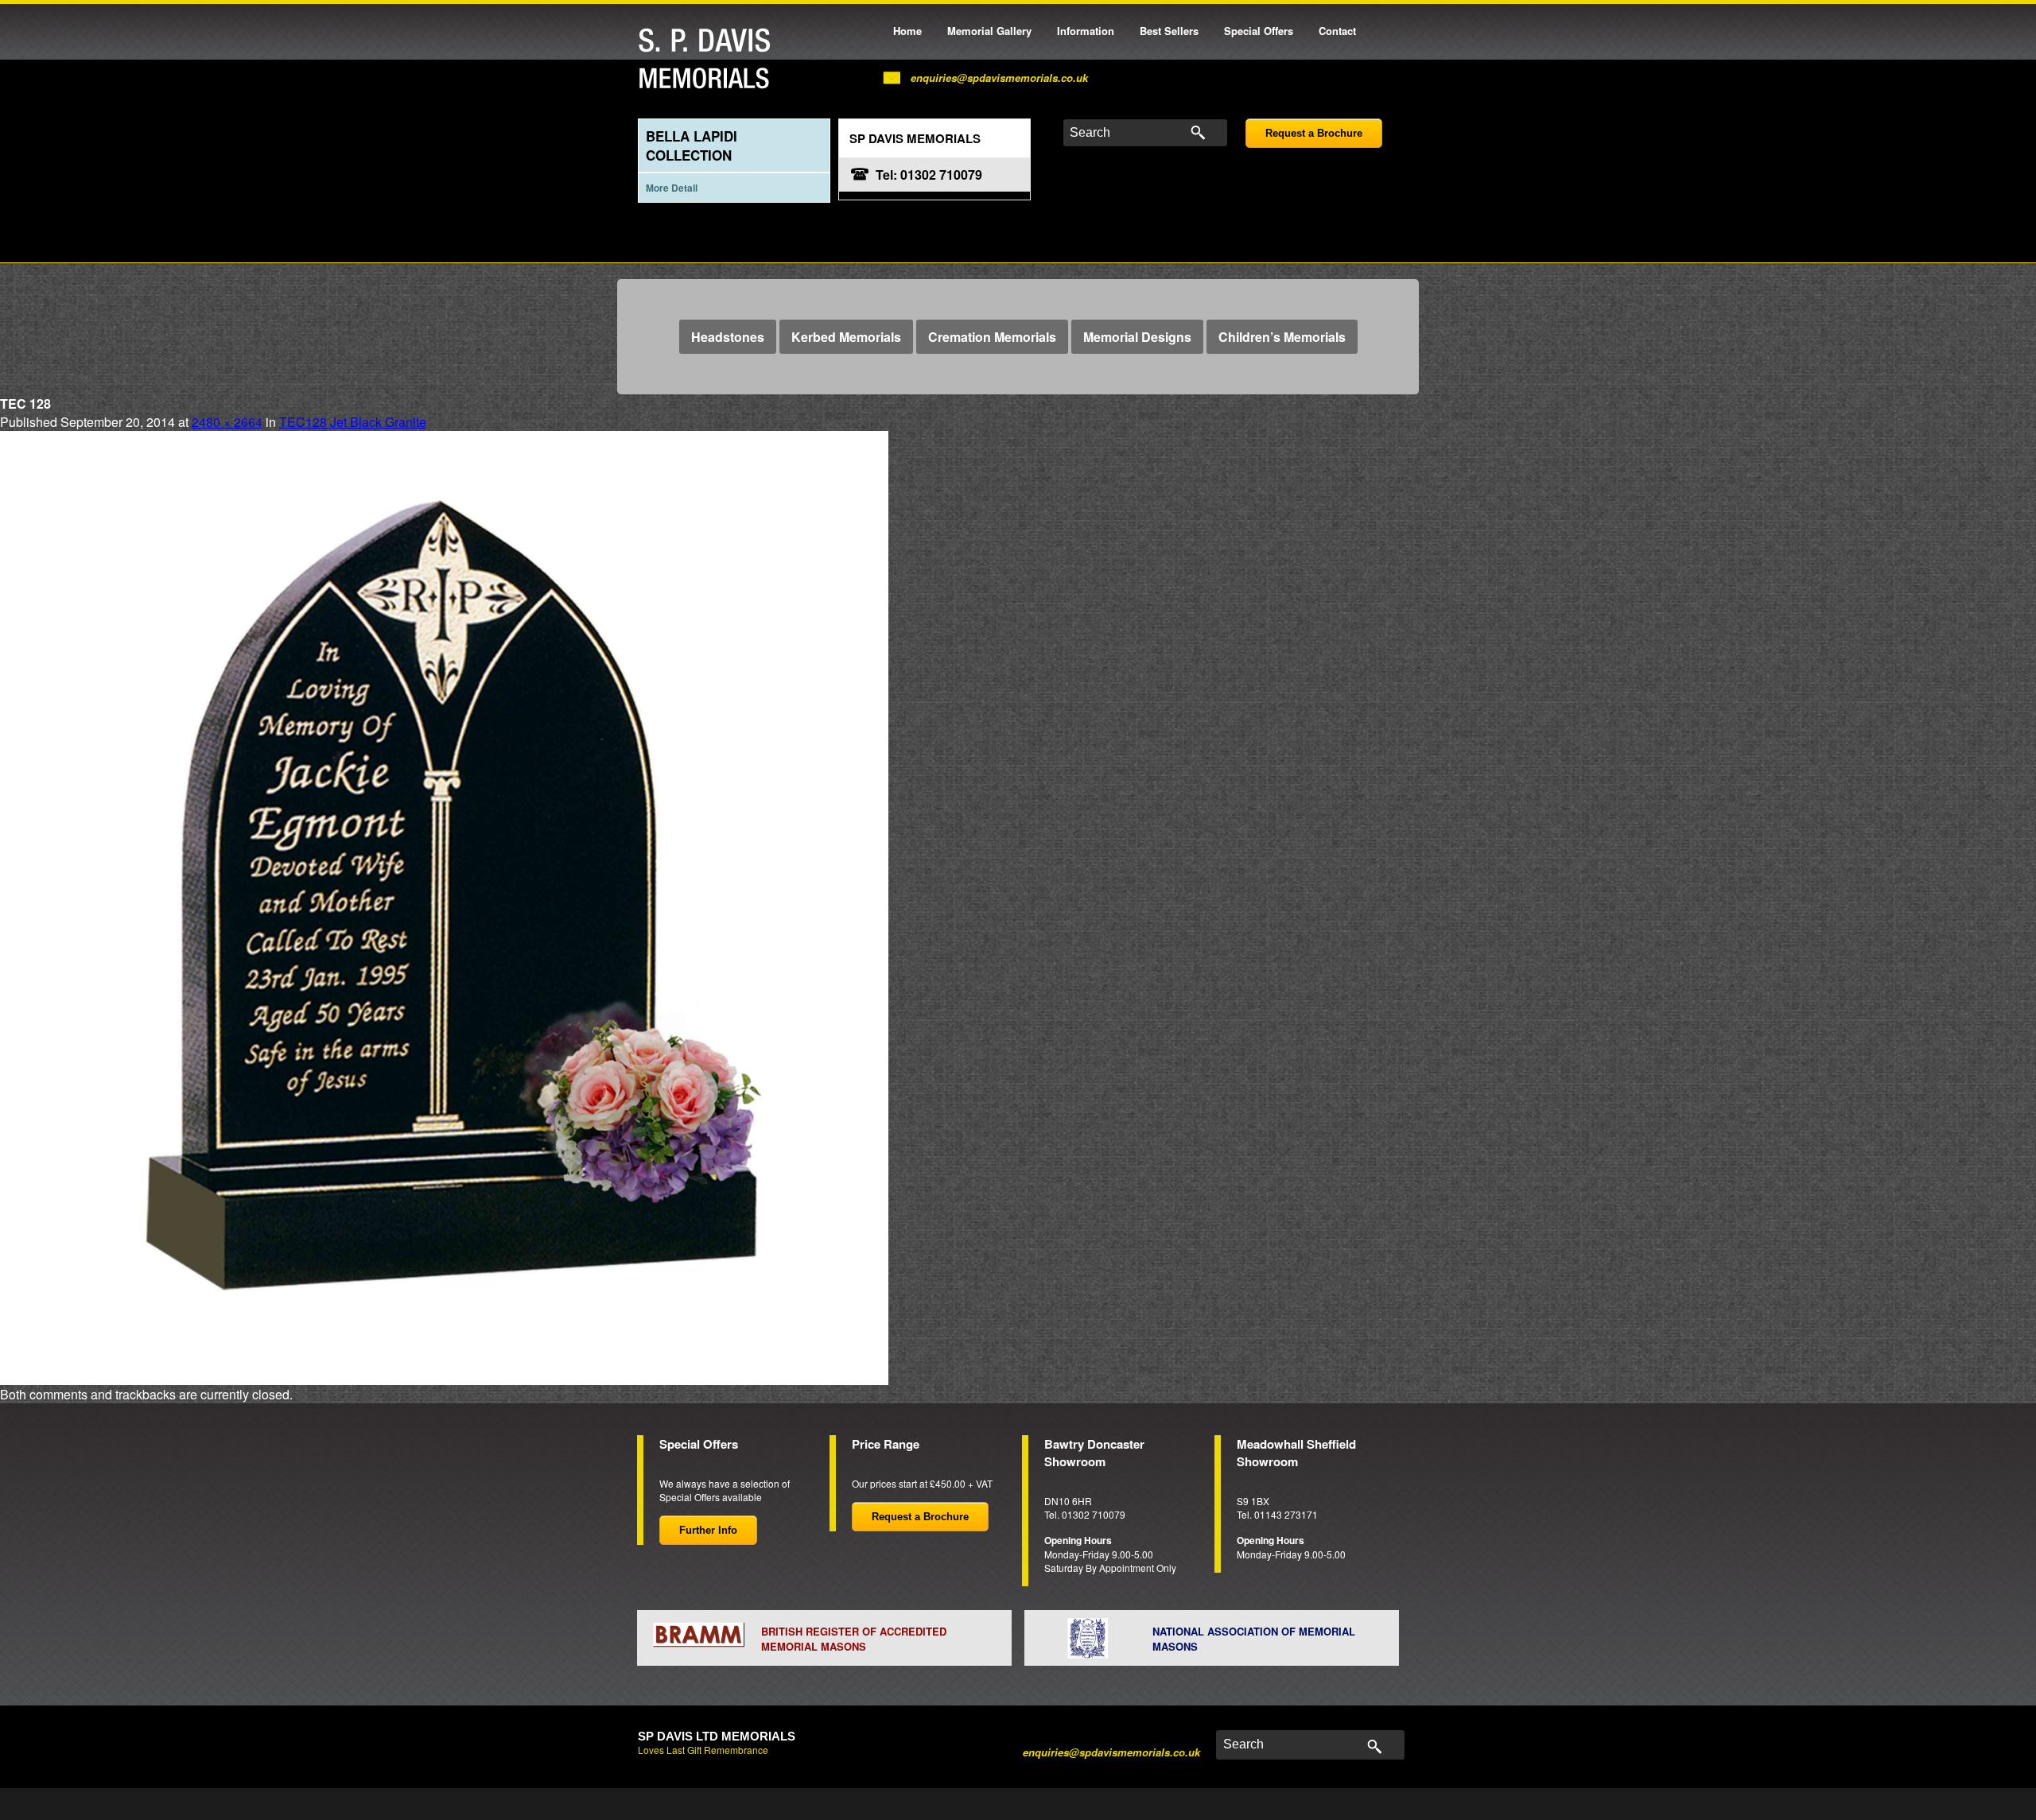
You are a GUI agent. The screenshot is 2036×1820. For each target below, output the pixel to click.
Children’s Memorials (1282, 337)
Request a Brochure (1314, 133)
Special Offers (1259, 31)
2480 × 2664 (227, 422)
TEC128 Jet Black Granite (353, 422)
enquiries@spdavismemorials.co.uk (999, 78)
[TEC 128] (444, 907)
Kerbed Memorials (846, 337)
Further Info (708, 1530)
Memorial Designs (1137, 337)
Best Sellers (1169, 31)
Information (1086, 31)
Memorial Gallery (989, 31)
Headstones (728, 337)
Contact (1337, 31)
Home (907, 31)
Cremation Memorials (992, 337)
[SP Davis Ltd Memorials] (709, 59)
